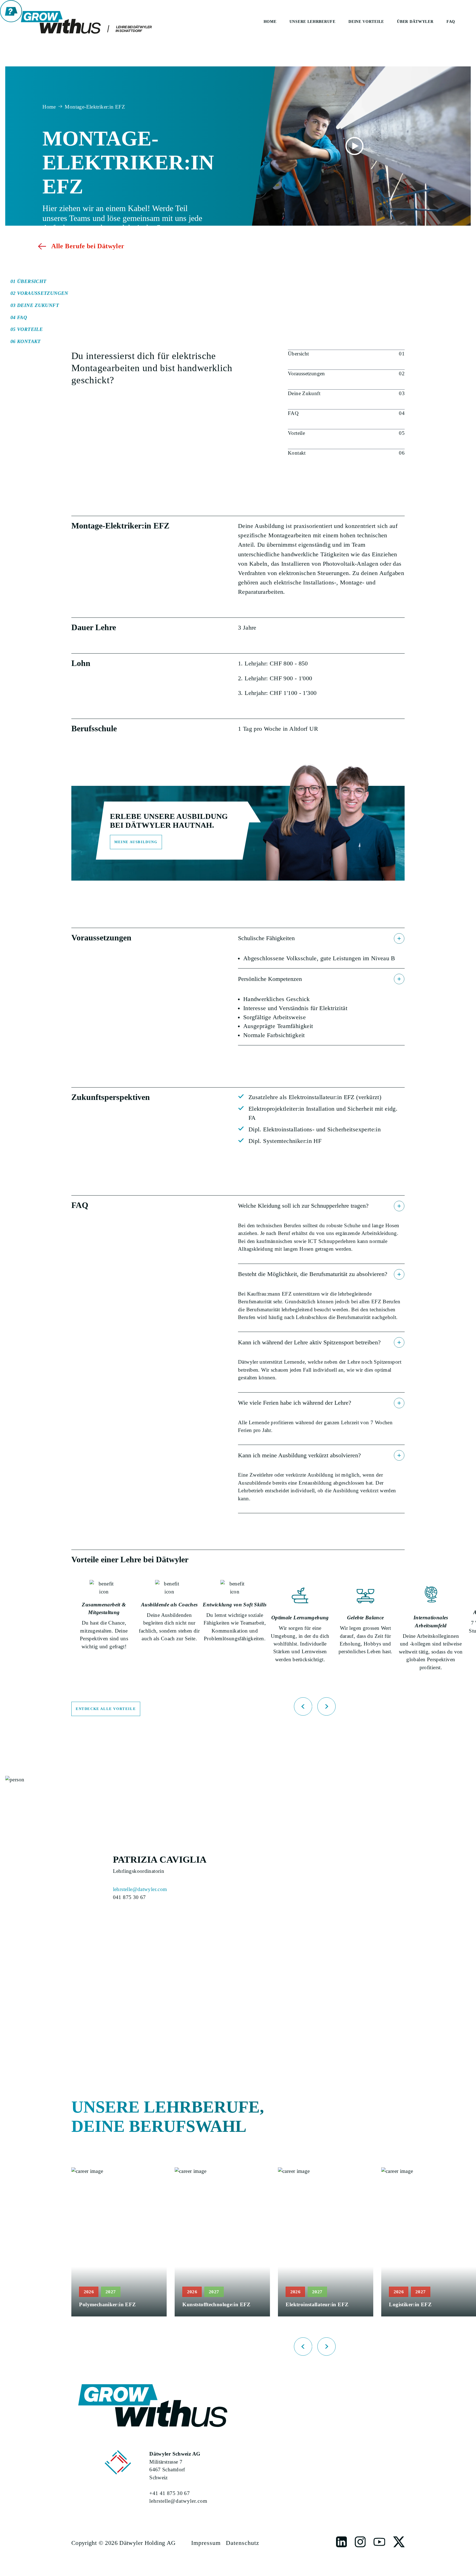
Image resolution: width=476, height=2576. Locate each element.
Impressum (206, 2543)
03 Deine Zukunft (35, 305)
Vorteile (296, 433)
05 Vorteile (27, 330)
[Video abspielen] (354, 146)
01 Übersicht (29, 281)
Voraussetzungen (306, 373)
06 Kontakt (26, 341)
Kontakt (297, 453)
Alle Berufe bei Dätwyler (88, 246)
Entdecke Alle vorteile (106, 1709)
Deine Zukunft (304, 393)
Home (49, 107)
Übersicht (298, 354)
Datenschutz (243, 2543)
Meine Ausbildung (136, 842)
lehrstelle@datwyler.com (140, 1889)
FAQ (293, 413)
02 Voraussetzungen (39, 293)
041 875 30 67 (129, 1897)
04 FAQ (19, 317)
